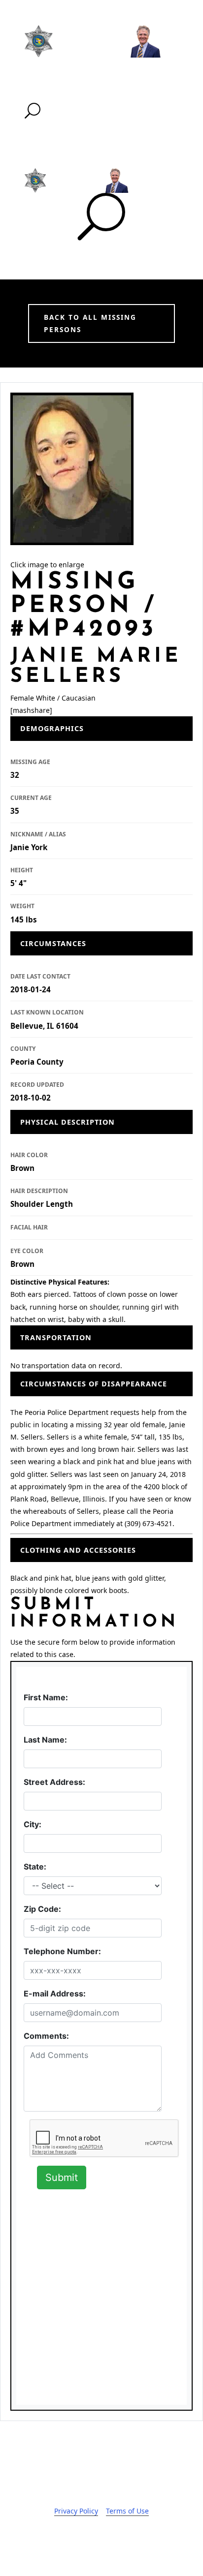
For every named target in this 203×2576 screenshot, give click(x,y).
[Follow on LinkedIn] (131, 2540)
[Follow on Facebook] (72, 2540)
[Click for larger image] (72, 469)
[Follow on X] (92, 2540)
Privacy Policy (76, 2511)
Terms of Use (127, 2511)
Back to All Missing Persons (90, 323)
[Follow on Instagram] (111, 2540)
